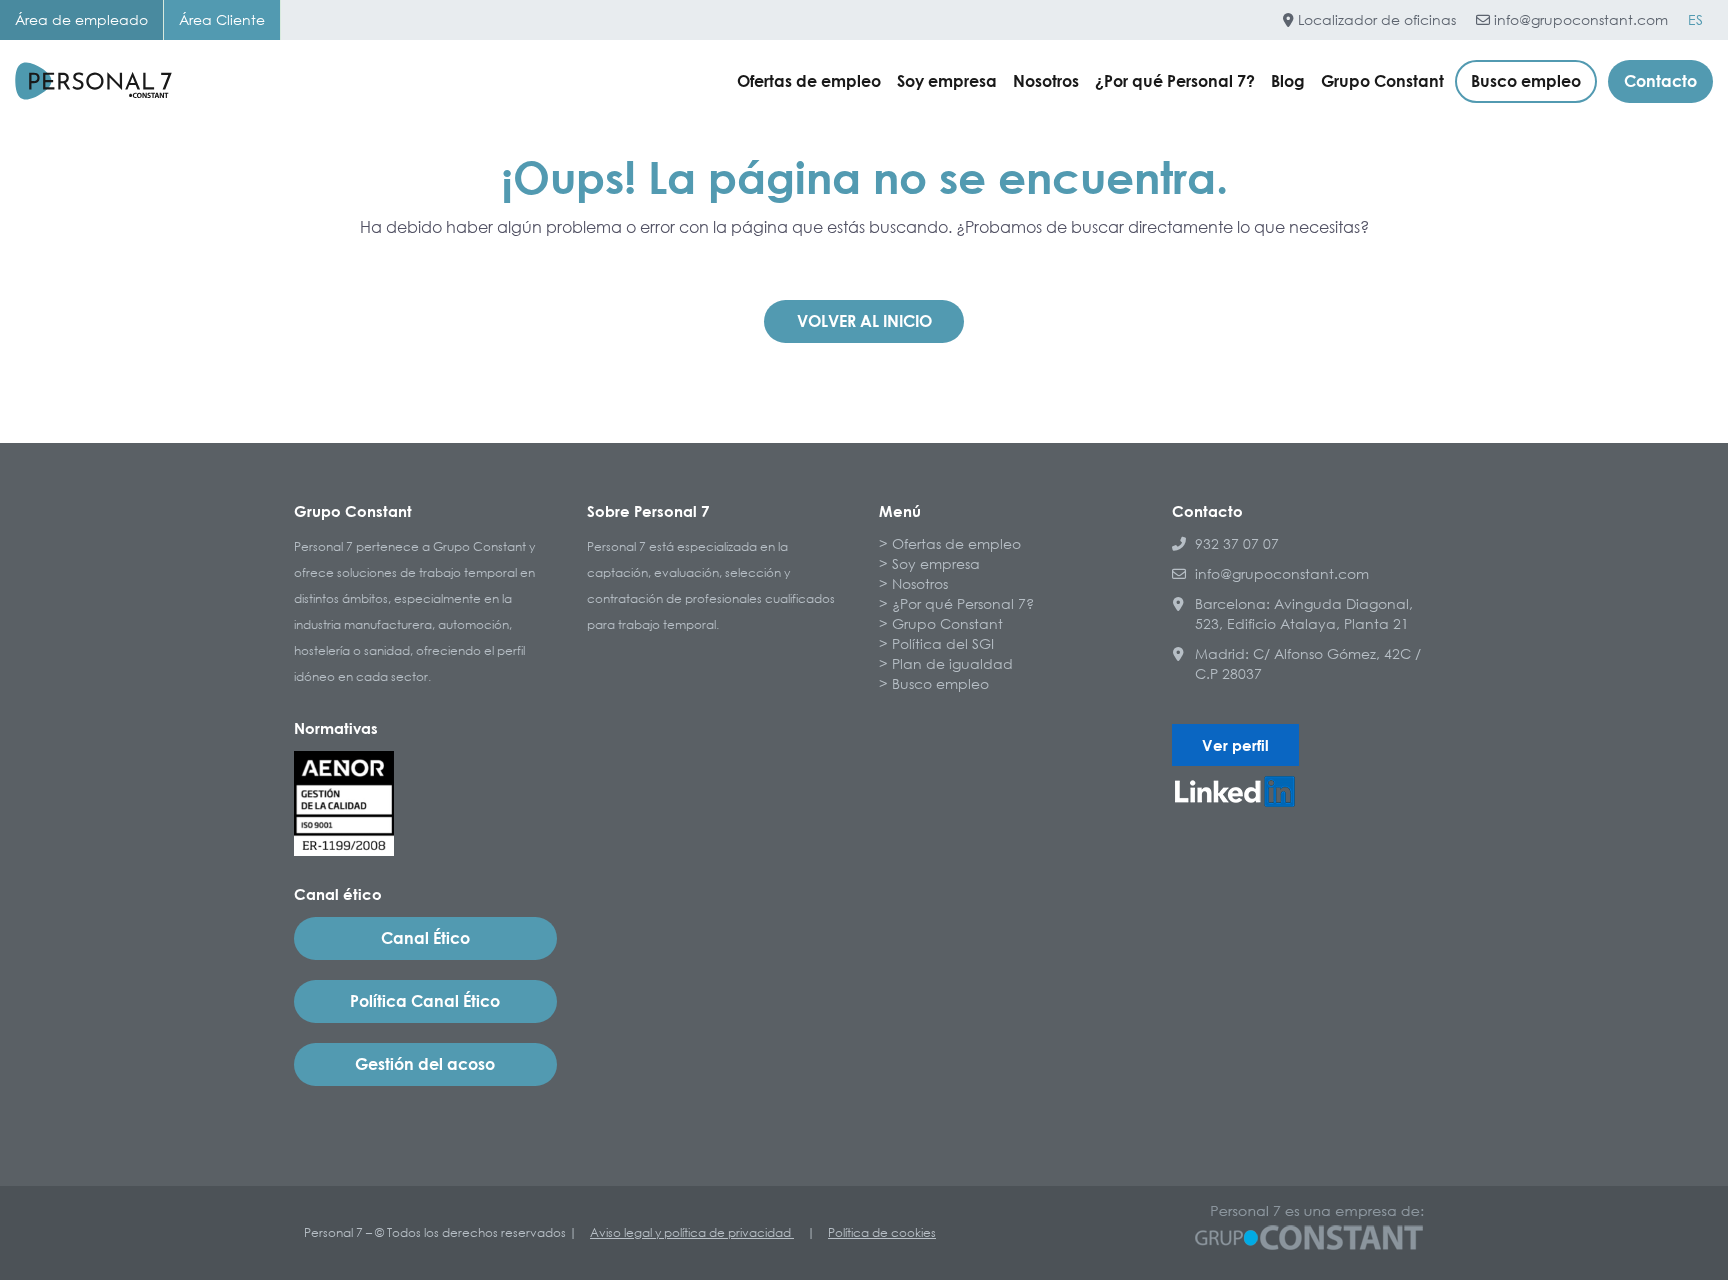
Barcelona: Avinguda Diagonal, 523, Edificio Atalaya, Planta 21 (1304, 613)
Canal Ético (425, 938)
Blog (1288, 81)
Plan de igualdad (952, 663)
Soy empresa (947, 81)
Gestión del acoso (425, 1064)
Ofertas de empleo (809, 81)
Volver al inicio (864, 321)
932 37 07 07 (1237, 543)
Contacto (1660, 81)
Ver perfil (1235, 745)
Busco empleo (1526, 81)
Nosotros (1046, 81)
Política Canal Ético (425, 1001)
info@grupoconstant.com (1579, 19)
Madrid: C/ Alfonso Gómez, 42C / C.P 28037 (1308, 663)
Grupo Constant (1382, 81)
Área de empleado (81, 19)
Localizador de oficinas (1375, 19)
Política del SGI (943, 643)
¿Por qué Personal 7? (1175, 81)
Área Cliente (222, 19)
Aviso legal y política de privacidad (692, 1232)
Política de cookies (882, 1232)
